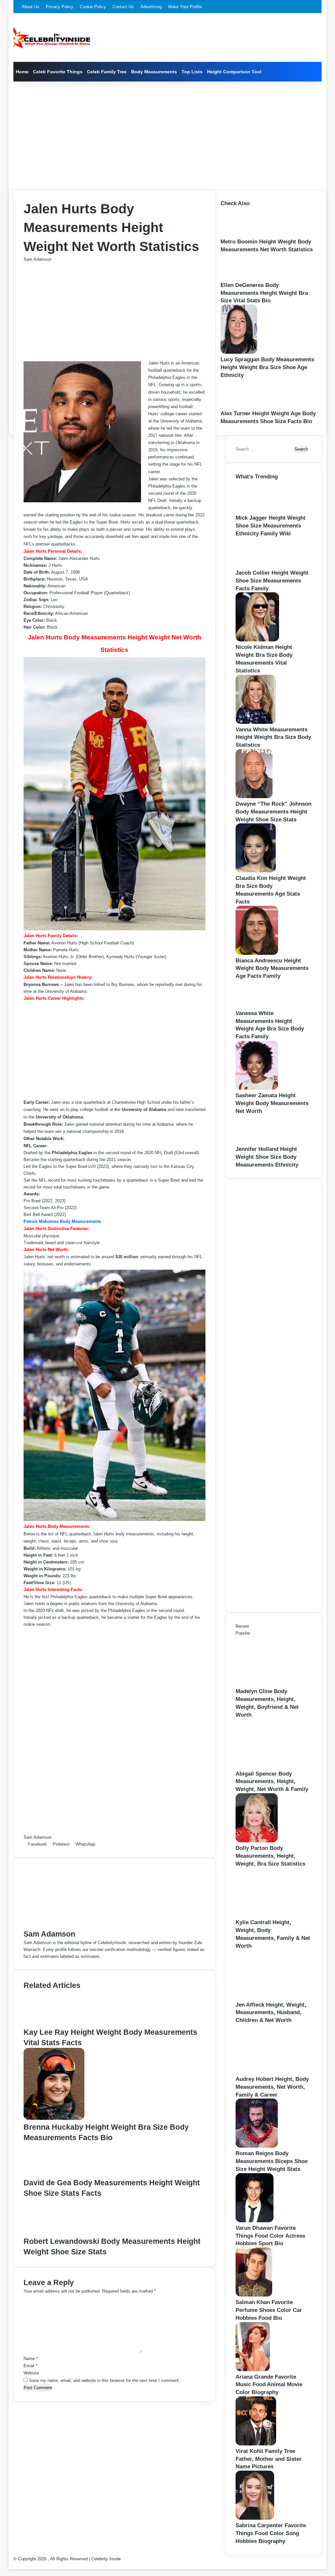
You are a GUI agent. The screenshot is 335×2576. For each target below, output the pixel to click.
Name (31, 2359)
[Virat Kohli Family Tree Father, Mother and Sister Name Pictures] (256, 2444)
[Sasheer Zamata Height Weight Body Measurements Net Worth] (257, 1088)
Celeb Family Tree (107, 72)
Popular (243, 1633)
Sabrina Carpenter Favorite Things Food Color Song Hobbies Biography (271, 2533)
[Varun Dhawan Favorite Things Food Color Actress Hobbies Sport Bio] (255, 2221)
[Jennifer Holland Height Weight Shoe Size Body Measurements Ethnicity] (256, 1142)
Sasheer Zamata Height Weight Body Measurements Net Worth (272, 1103)
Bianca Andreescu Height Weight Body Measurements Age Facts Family (272, 968)
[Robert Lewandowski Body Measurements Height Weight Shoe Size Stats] (55, 2233)
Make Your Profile (185, 7)
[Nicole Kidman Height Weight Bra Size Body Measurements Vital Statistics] (257, 640)
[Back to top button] (10, 2566)
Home (22, 72)
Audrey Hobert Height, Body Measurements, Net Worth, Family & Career (272, 2087)
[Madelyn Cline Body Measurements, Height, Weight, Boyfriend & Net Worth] (272, 1684)
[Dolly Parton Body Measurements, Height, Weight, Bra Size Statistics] (257, 1841)
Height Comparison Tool (234, 72)
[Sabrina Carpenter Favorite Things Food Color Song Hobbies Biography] (255, 2518)
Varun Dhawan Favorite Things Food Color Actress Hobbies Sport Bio (270, 2236)
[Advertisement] (168, 134)
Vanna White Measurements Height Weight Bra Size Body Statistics (273, 737)
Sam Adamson (37, 259)
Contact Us (123, 7)
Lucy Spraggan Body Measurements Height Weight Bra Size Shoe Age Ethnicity (267, 367)
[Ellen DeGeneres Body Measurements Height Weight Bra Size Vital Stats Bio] (239, 278)
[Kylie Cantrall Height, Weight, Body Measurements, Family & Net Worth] (272, 1915)
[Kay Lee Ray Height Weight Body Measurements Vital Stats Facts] (54, 2023)
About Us (30, 7)
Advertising (151, 7)
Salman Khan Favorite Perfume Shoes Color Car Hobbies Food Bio (269, 2310)
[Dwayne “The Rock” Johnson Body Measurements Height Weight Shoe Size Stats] (254, 797)
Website (31, 2373)
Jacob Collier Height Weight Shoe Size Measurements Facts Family (272, 581)
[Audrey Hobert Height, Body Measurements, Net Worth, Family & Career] (272, 2072)
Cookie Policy (93, 7)
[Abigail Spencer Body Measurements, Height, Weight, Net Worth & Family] (272, 1767)
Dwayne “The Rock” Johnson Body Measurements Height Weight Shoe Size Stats (273, 812)
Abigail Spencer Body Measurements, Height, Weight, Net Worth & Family (272, 1782)
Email (30, 2366)
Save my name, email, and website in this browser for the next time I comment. (105, 2380)
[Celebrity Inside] (52, 38)
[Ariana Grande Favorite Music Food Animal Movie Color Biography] (253, 2370)
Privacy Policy (60, 7)
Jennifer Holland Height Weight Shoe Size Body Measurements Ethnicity (267, 1157)
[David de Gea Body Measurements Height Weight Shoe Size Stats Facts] (53, 2174)
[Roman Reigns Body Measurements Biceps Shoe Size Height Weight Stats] (257, 2146)
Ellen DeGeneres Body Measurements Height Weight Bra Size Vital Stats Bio (264, 293)
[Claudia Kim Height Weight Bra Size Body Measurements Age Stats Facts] (256, 871)
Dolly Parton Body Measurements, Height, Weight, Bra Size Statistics (270, 1856)
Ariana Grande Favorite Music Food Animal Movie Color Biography (269, 2385)
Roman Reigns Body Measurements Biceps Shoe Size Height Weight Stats (272, 2161)
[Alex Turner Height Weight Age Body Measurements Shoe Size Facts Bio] (242, 406)
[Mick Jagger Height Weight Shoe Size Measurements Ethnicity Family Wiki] (259, 511)
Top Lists (192, 72)
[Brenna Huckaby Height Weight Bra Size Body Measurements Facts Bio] (54, 2118)
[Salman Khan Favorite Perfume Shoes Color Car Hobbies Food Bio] (254, 2295)
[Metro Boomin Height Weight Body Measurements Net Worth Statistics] (241, 234)
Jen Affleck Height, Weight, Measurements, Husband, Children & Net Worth (271, 2013)
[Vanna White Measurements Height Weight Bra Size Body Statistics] (256, 722)
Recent (242, 1626)
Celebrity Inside (106, 2559)
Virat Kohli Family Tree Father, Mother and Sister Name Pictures (269, 2459)
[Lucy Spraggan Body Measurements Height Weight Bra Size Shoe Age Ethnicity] (239, 352)
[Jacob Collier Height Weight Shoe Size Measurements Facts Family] (257, 566)
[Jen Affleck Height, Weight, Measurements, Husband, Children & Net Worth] (272, 1998)
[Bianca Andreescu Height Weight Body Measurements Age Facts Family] (257, 953)
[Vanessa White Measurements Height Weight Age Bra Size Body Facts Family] (256, 1006)
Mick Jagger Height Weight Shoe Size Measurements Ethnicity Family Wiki (271, 526)
